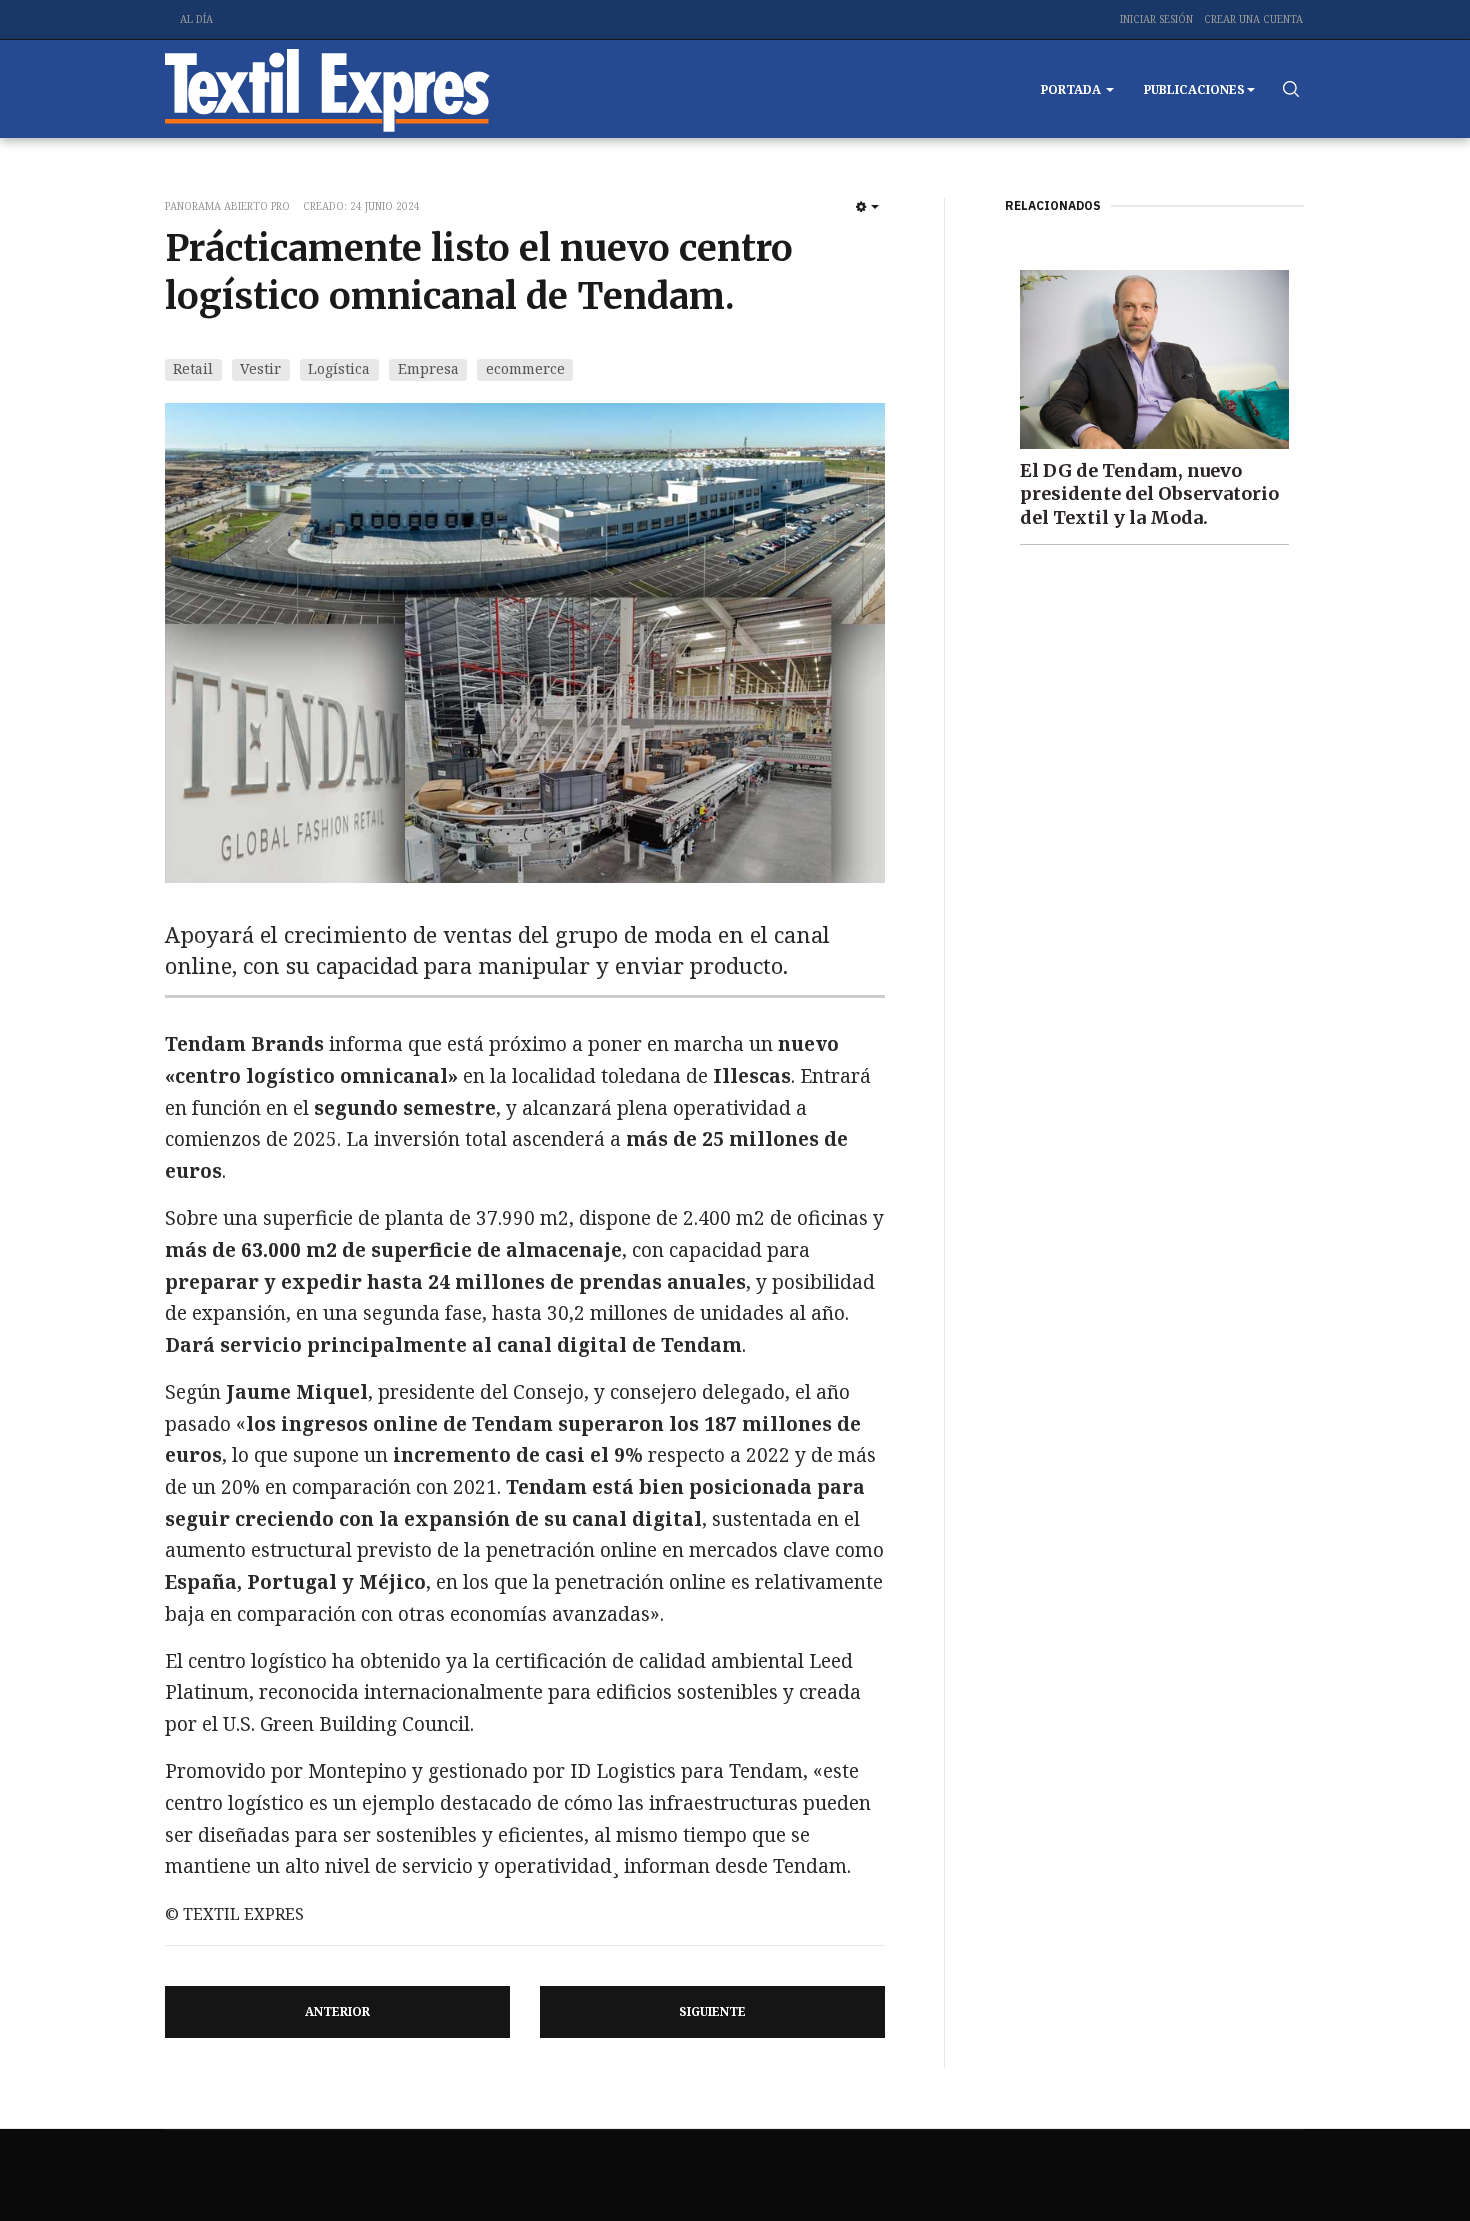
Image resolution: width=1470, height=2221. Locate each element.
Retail (193, 368)
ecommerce (525, 368)
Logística (339, 368)
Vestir (260, 368)
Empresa (428, 368)
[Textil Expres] (327, 89)
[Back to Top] (1410, 2161)
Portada (1072, 89)
